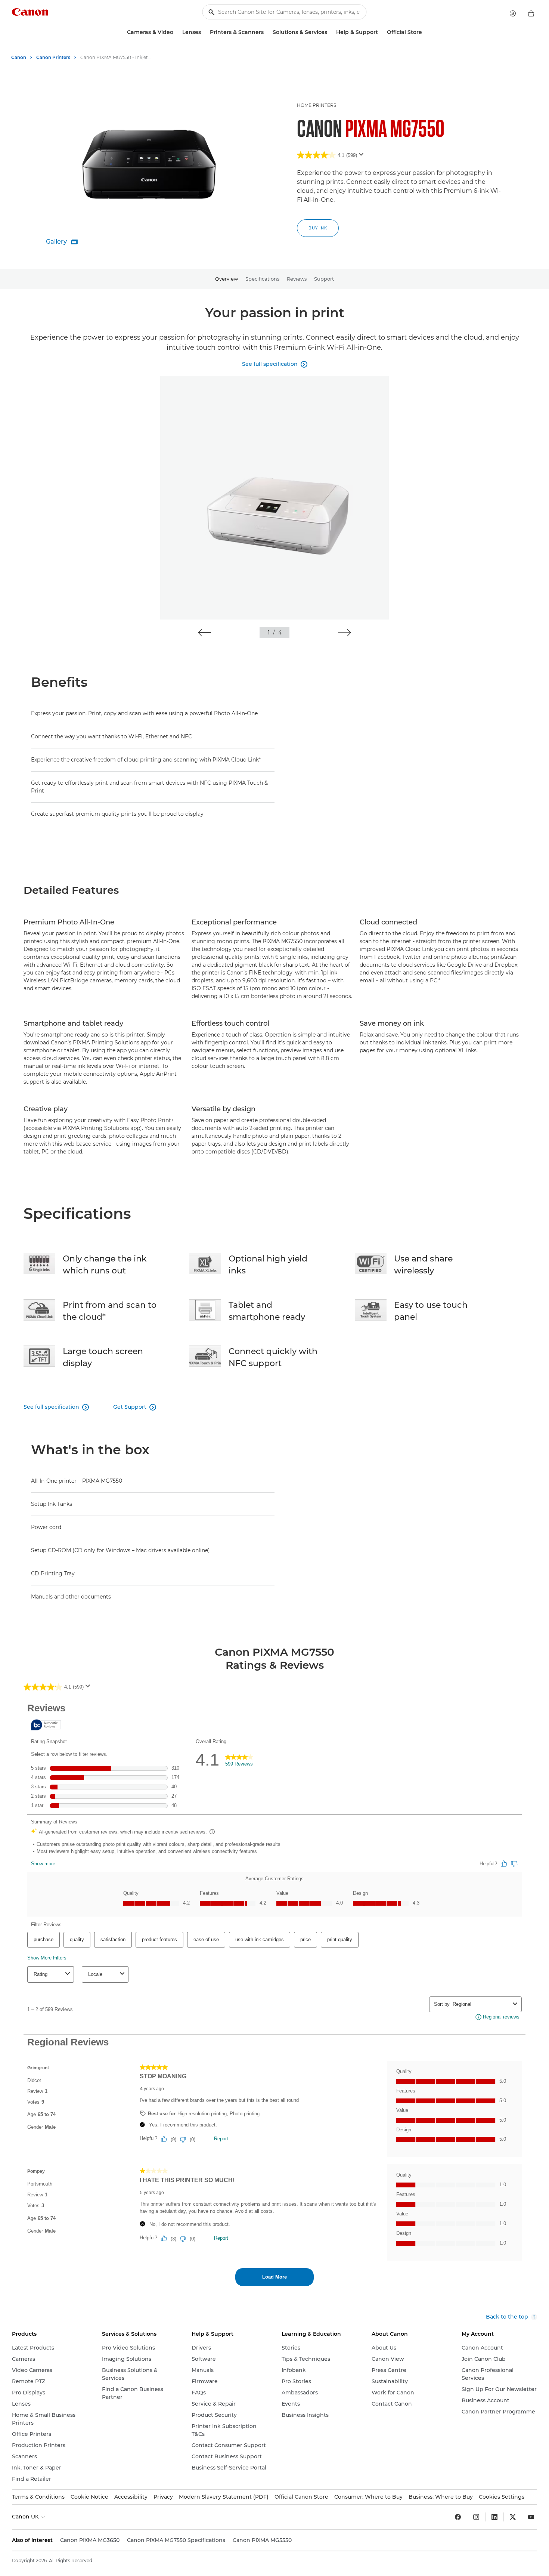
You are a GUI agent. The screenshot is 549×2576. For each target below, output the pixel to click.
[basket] (531, 13)
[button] (204, 633)
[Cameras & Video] (176, 32)
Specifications (262, 279)
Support (324, 279)
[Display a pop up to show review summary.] (363, 157)
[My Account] (513, 13)
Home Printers (317, 105)
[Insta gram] (476, 2517)
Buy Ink (318, 228)
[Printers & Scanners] (267, 32)
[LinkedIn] (494, 2517)
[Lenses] (204, 32)
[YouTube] (531, 2517)
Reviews (297, 279)
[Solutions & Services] (330, 32)
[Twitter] (513, 2517)
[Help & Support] (381, 32)
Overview (227, 279)
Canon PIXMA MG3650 (90, 2540)
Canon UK (26, 2517)
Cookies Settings (502, 2497)
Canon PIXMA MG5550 (262, 2540)
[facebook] (458, 2517)
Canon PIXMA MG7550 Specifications (176, 2540)
